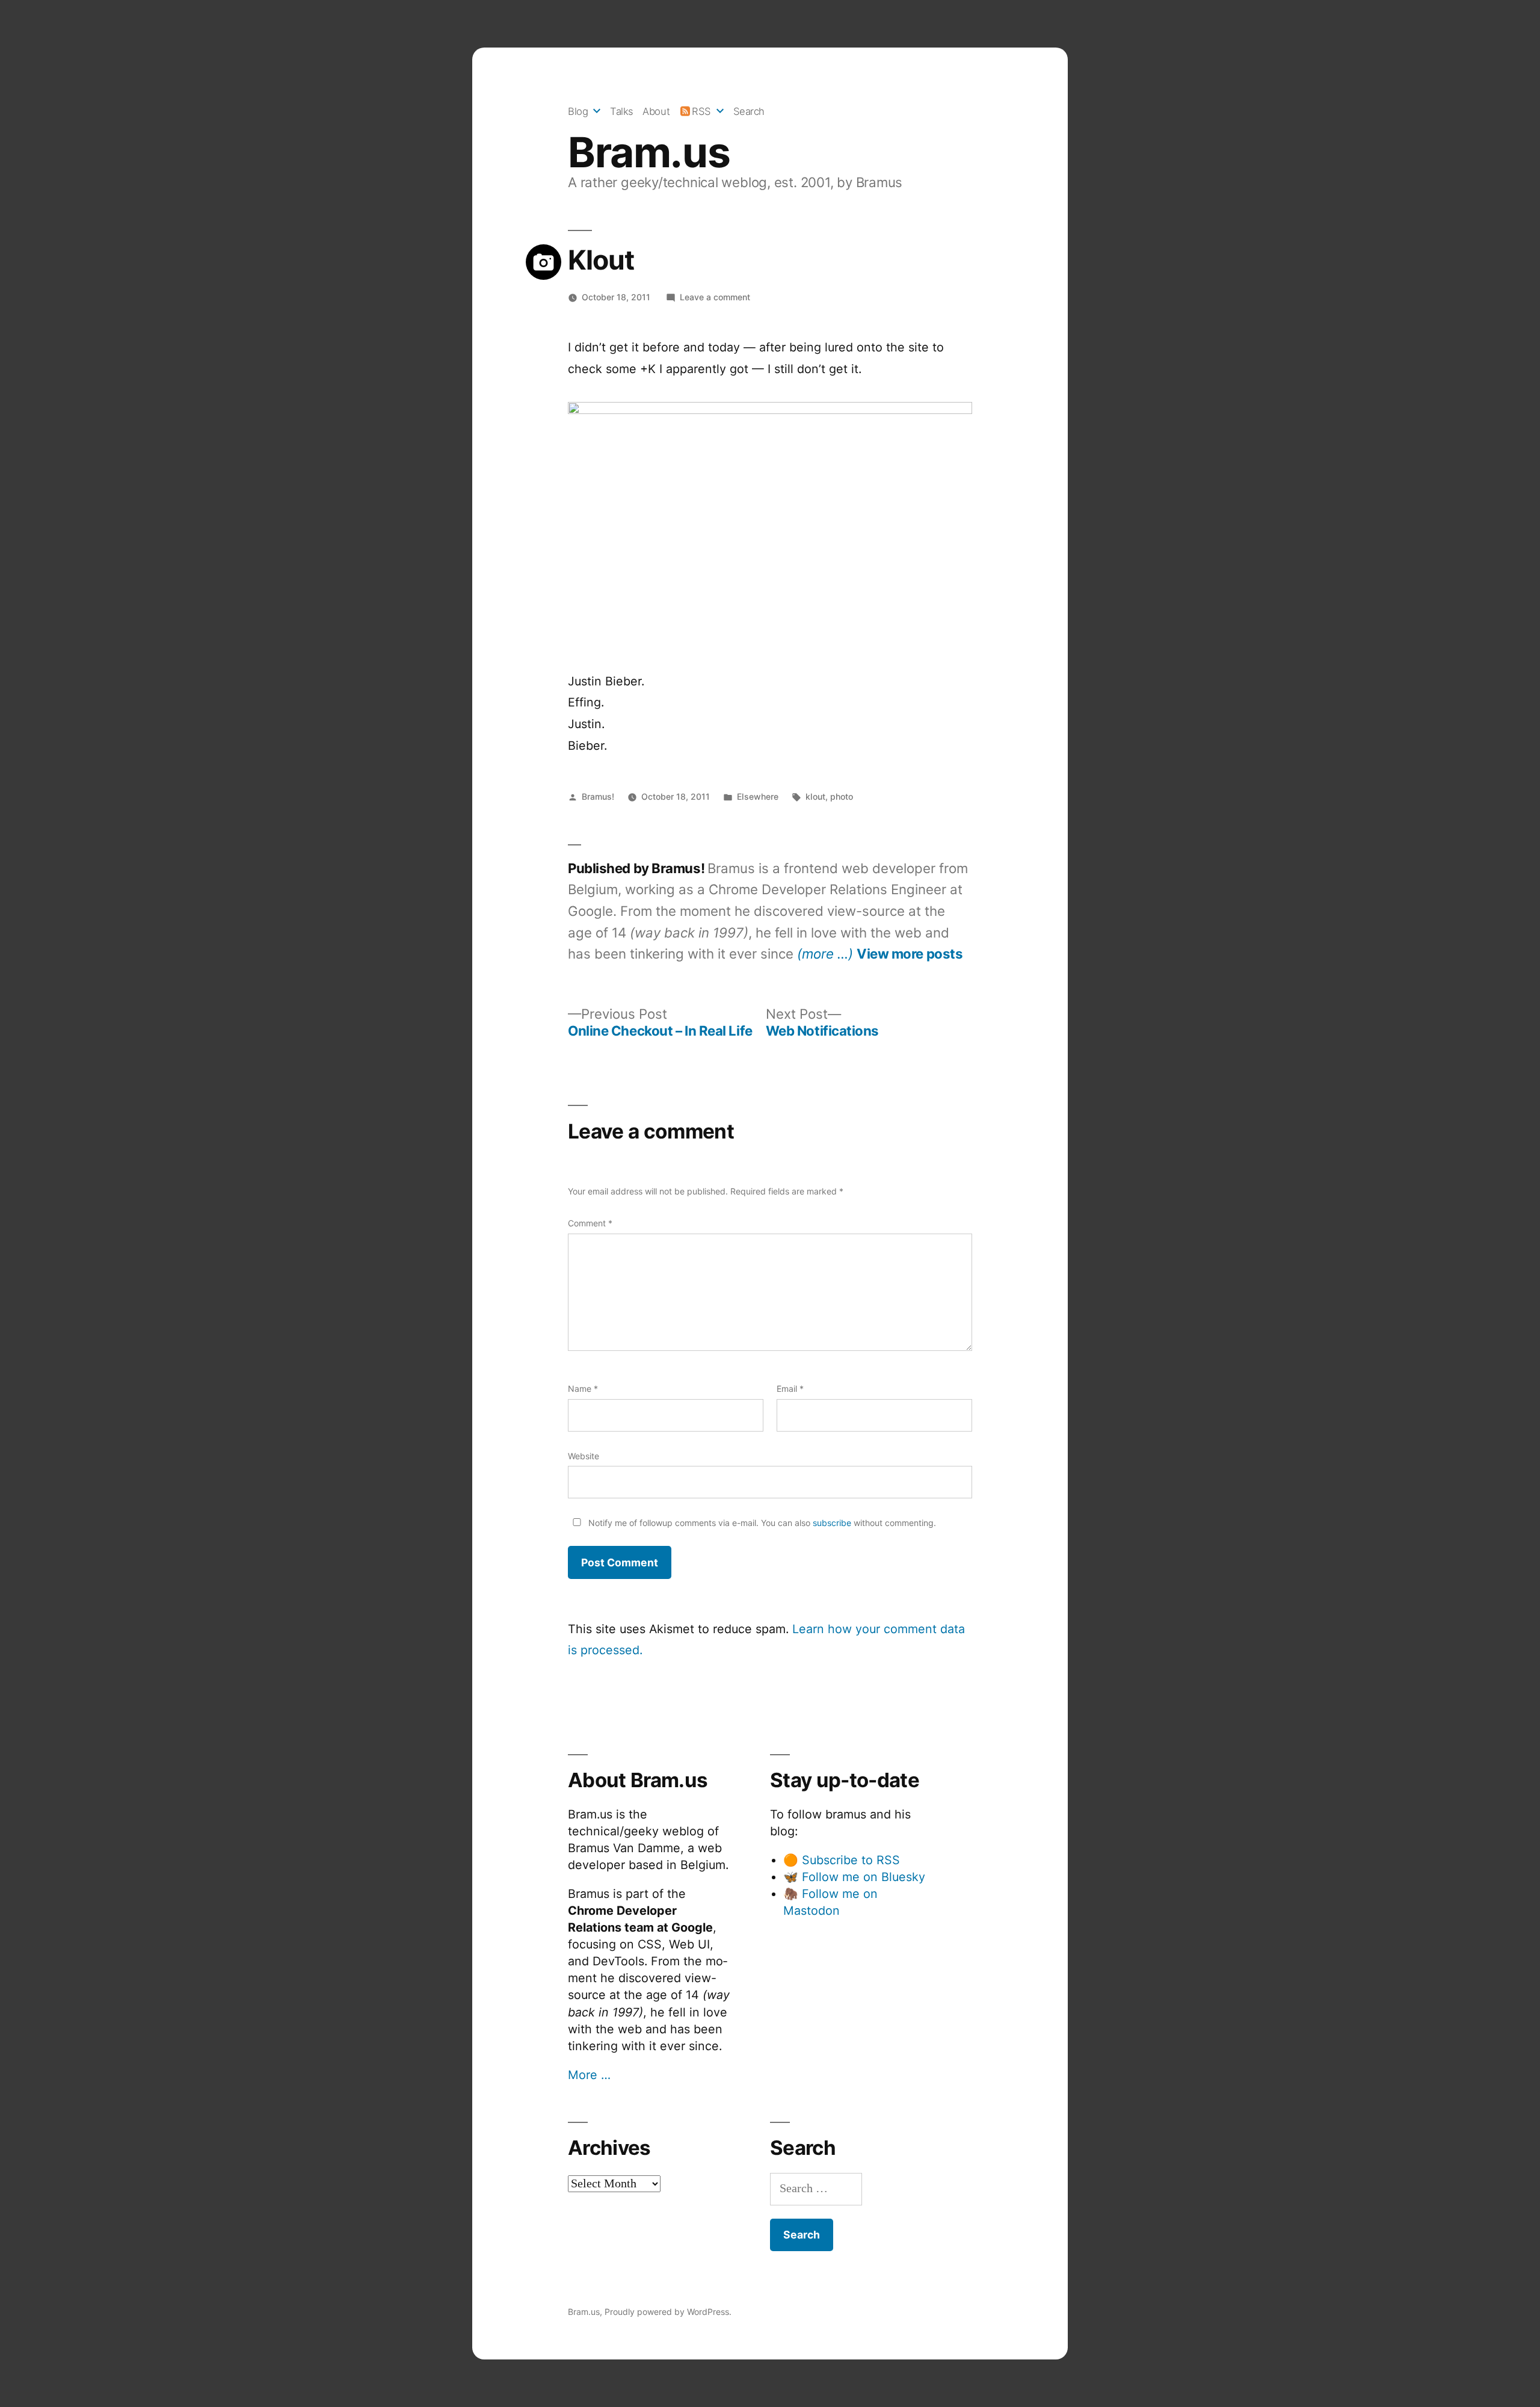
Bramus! (598, 796)
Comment (590, 1223)
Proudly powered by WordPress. (668, 2312)
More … (589, 2075)
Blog (578, 111)
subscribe (832, 1523)
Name (583, 1389)
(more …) (825, 953)
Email (790, 1389)
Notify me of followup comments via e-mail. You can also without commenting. (761, 1523)
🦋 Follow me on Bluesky (854, 1877)
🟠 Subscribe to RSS (842, 1860)
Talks (622, 111)
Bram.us (649, 152)
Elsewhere (758, 796)
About (656, 111)
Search (749, 111)
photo (842, 796)
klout (815, 796)
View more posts (910, 954)
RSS (701, 111)
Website (584, 1456)
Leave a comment (715, 297)
